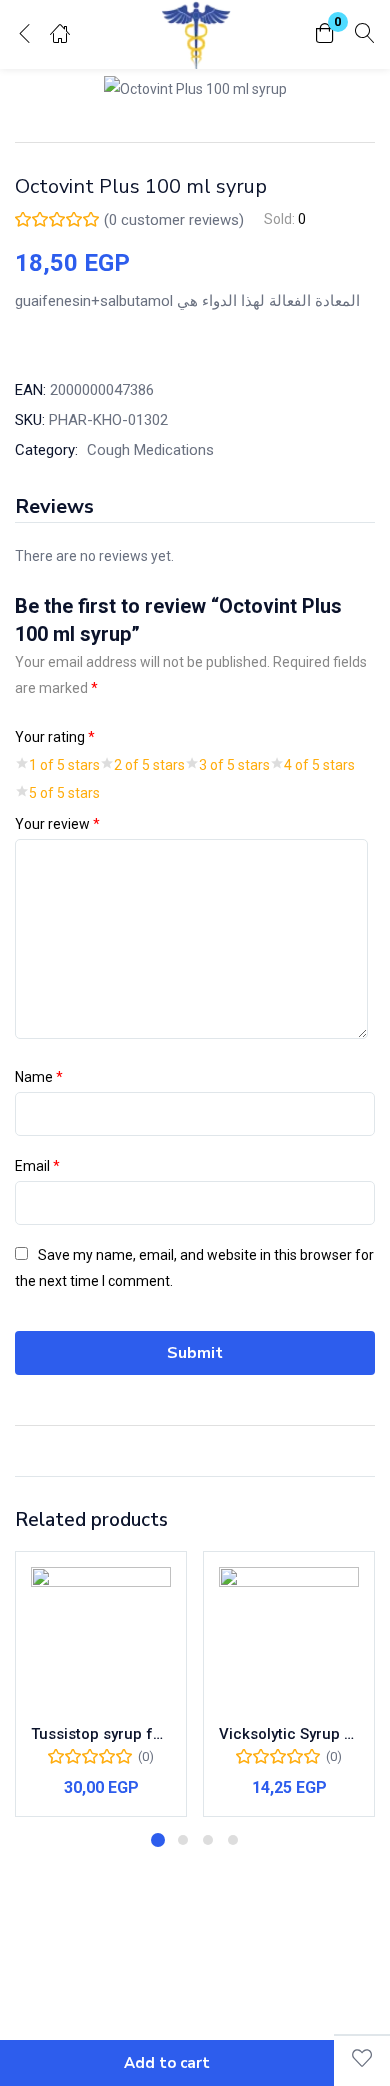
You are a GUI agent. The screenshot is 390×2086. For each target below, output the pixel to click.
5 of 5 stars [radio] (64, 793)
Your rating (55, 737)
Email (37, 1166)
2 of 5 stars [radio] (149, 765)
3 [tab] (208, 1840)
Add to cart (167, 2063)
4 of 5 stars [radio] (319, 765)
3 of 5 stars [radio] (234, 765)
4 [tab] (233, 1840)
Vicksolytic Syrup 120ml (289, 1734)
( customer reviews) (174, 220)
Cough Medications (150, 450)
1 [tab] (158, 1840)
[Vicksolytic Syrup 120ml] (289, 1637)
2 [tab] (183, 1840)
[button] (325, 34)
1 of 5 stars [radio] (64, 765)
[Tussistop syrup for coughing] (101, 1637)
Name (39, 1077)
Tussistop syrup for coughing (101, 1734)
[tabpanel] (101, 1684)
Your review (57, 824)
